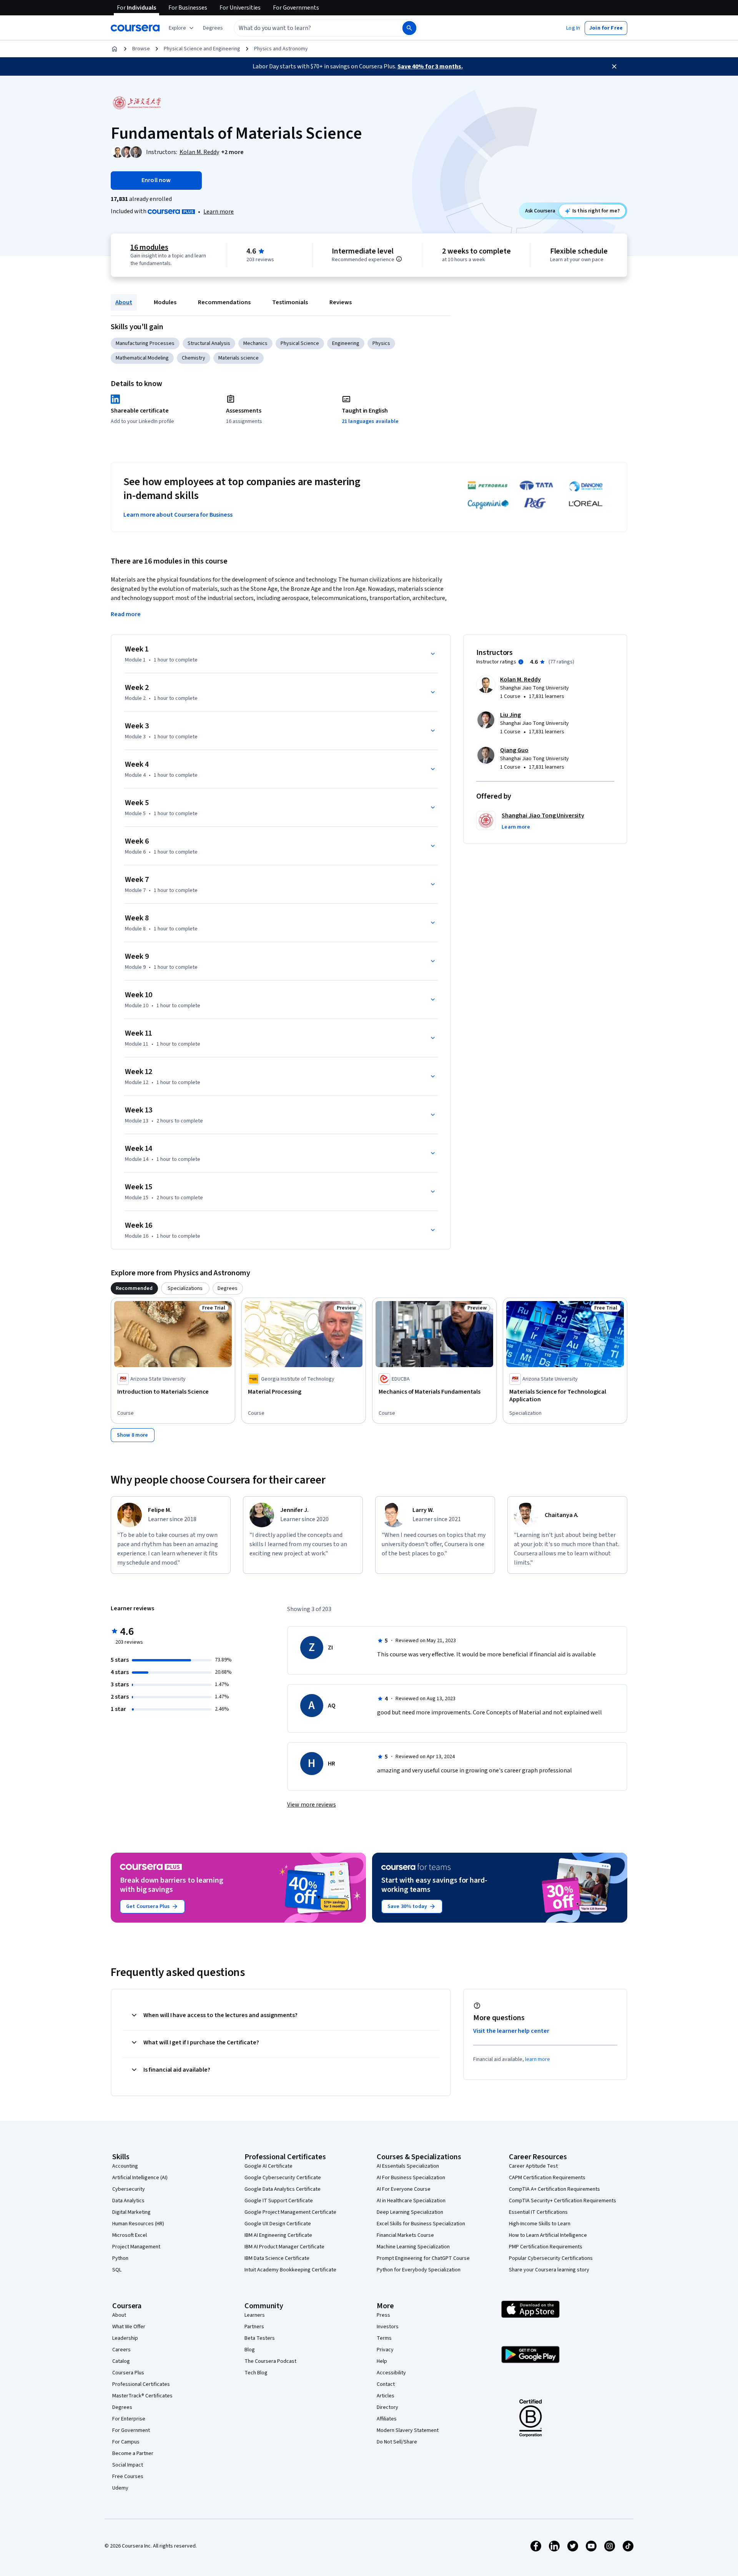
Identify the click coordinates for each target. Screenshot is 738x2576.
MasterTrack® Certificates (142, 2396)
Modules (165, 302)
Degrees (122, 2407)
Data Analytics (128, 2201)
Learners (255, 2315)
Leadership (125, 2338)
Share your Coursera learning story (549, 2270)
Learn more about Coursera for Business (178, 515)
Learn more (219, 212)
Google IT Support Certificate (279, 2201)
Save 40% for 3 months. (430, 66)
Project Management (136, 2247)
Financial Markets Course (405, 2235)
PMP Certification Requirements (546, 2247)
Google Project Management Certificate (290, 2212)
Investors (388, 2327)
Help (382, 2361)
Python (120, 2258)
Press (383, 2315)
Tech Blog (256, 2373)
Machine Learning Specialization (413, 2247)
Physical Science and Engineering (202, 49)
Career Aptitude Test (533, 2166)
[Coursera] (135, 28)
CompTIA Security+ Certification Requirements (563, 2201)
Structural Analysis (209, 343)
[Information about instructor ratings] (521, 662)
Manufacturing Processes (145, 343)
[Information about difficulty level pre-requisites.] (399, 259)
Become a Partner (133, 2453)
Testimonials (290, 302)
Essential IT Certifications (538, 2212)
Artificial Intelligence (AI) (140, 2178)
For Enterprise (129, 2419)
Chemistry (194, 358)
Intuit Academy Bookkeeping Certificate (290, 2270)
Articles (386, 2396)
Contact (386, 2384)
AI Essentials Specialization (408, 2166)
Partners (254, 2327)
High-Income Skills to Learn (540, 2224)
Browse (141, 49)
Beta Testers (260, 2338)
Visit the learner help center (511, 2031)
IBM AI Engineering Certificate (278, 2235)
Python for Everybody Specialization (419, 2270)
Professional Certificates (141, 2384)
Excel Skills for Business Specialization (421, 2224)
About (124, 302)
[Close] (614, 66)
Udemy (120, 2488)
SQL (117, 2270)
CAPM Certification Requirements (547, 2178)
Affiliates (387, 2419)
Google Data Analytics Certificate (283, 2189)
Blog (250, 2350)
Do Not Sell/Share (397, 2442)
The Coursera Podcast (270, 2361)
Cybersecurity (129, 2189)
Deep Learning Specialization (410, 2212)
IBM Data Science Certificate (277, 2258)
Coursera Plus (128, 2373)
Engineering (346, 343)
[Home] (115, 49)
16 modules (149, 247)
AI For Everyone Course (404, 2189)
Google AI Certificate (268, 2166)
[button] (213, 28)
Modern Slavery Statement (408, 2430)
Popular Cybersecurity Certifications (551, 2258)
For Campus (126, 2442)
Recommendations (224, 302)
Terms (384, 2338)
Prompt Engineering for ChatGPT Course (423, 2258)
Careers (121, 2350)
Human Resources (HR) (138, 2224)
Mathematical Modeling (142, 358)
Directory (387, 2407)
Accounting (125, 2166)
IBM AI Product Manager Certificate (284, 2247)
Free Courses (128, 2477)
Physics (381, 343)
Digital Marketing (131, 2212)
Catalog (121, 2361)
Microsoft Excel (130, 2235)
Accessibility (391, 2373)
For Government (131, 2430)
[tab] (134, 1288)
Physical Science (300, 343)
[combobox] (310, 28)
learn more (538, 2059)
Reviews (341, 302)
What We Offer (129, 2327)
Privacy (385, 2350)
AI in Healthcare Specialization (411, 2201)
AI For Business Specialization (411, 2178)
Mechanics (255, 343)
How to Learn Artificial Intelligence (548, 2235)
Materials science (239, 358)
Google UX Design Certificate (278, 2224)
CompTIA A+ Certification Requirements (554, 2189)
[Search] (409, 28)
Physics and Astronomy (281, 49)
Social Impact (128, 2465)
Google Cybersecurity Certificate (283, 2178)
